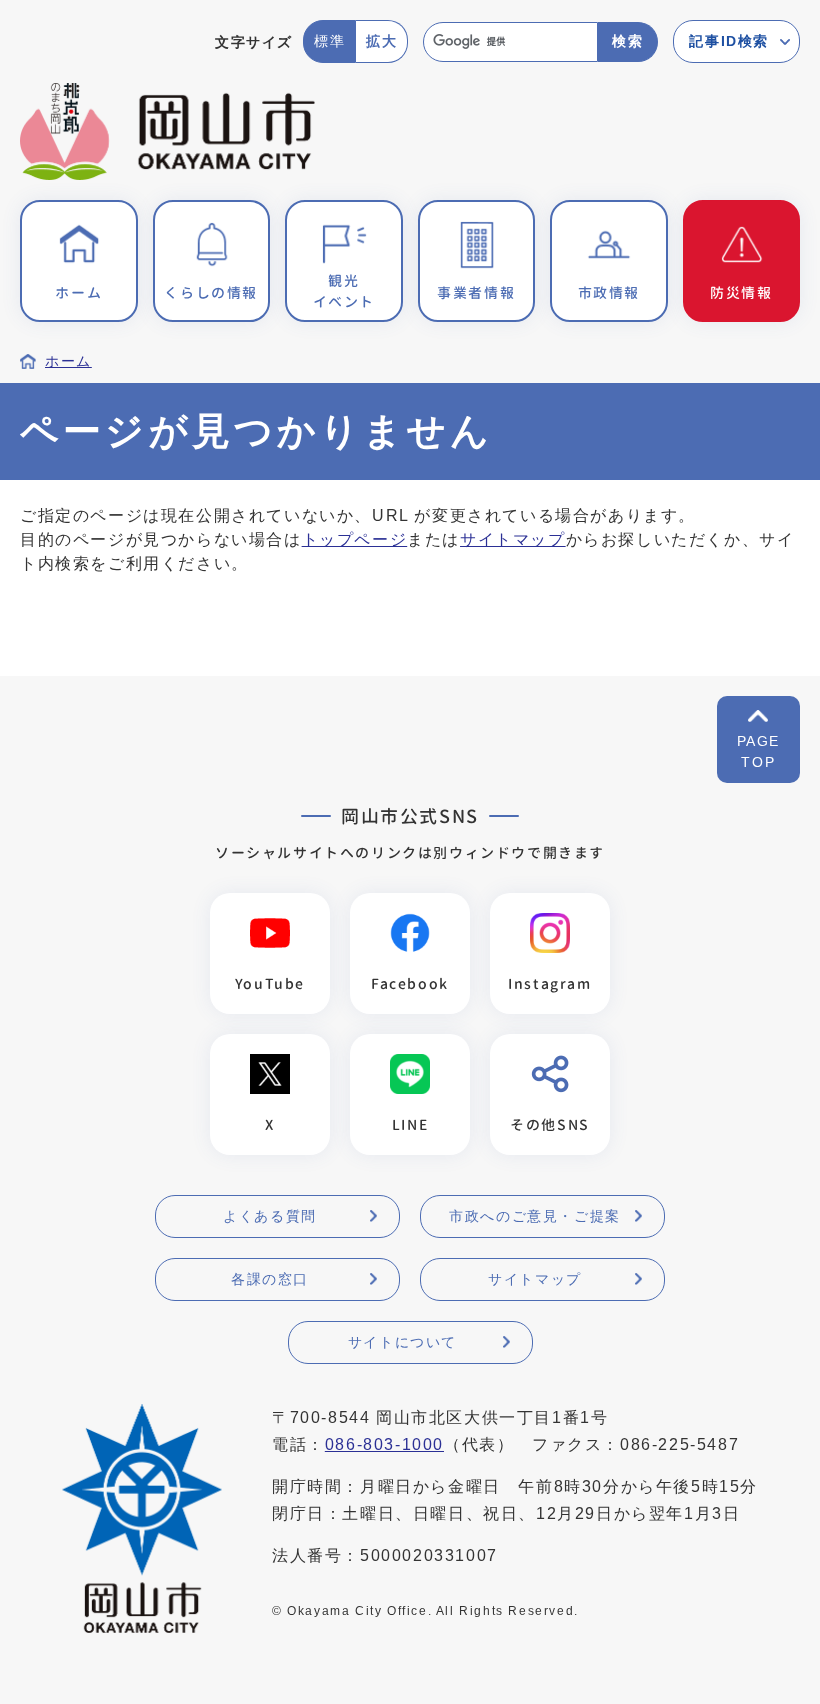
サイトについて (402, 1342)
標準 (329, 41)
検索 (627, 41)
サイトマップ (513, 539)
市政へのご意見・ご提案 (535, 1216)
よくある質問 (270, 1216)
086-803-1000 (384, 1444)
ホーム (68, 361)
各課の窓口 (270, 1279)
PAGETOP (758, 751)
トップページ (355, 539)
